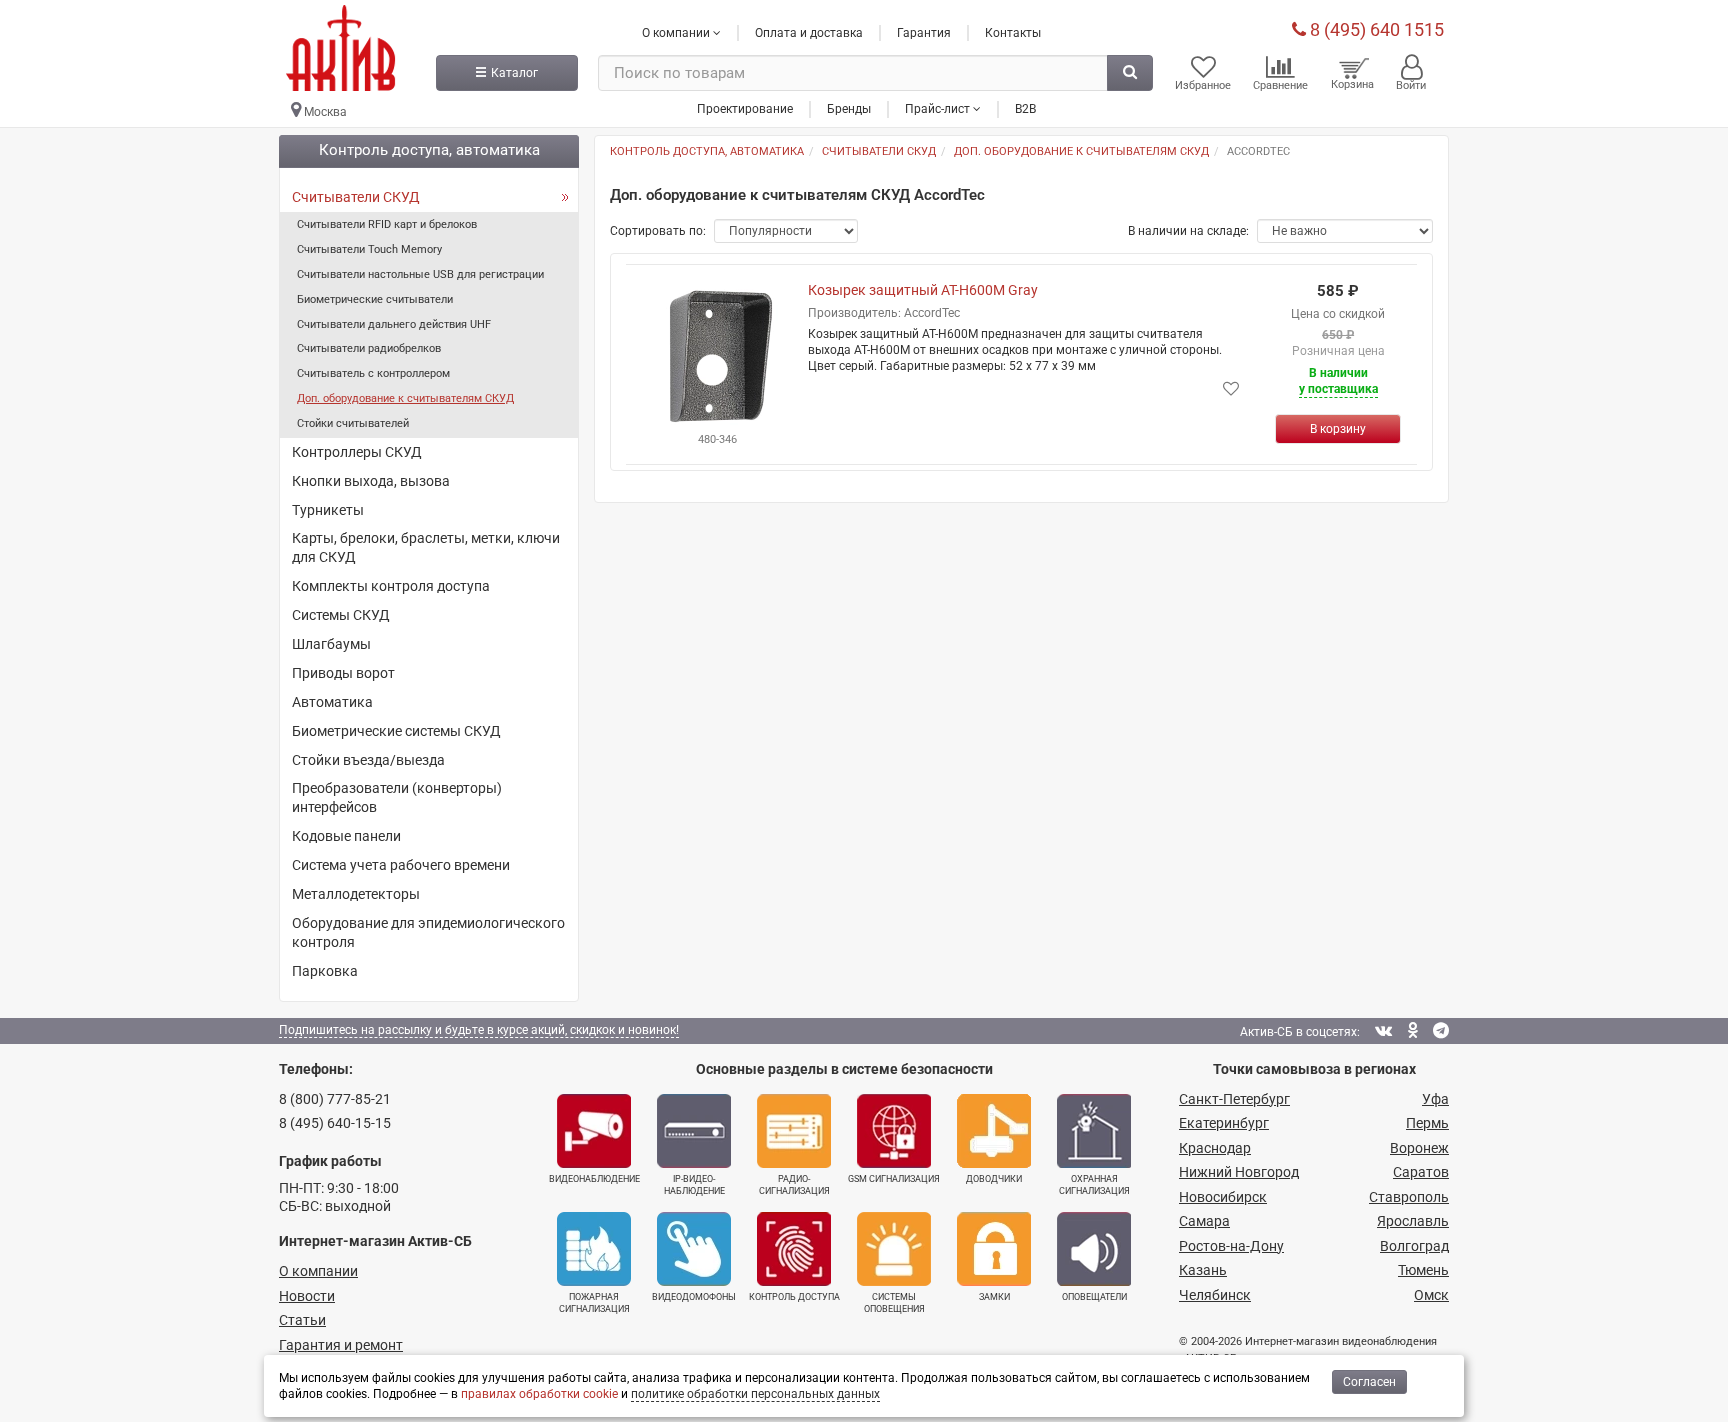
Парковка (325, 971)
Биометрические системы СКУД (396, 731)
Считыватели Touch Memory (369, 249)
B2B (1025, 109)
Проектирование (745, 109)
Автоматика (332, 702)
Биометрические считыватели (375, 299)
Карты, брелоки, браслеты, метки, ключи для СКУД (426, 547)
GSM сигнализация (894, 1179)
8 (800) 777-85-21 (335, 1099)
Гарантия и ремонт (341, 1345)
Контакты (1013, 33)
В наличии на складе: (1188, 231)
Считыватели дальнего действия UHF (394, 324)
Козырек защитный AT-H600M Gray (923, 290)
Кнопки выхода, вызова (371, 481)
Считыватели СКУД (356, 197)
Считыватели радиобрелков (369, 348)
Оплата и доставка (809, 33)
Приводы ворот (343, 673)
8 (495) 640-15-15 (335, 1123)
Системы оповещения (894, 1303)
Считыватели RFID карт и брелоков (387, 224)
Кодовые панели (346, 836)
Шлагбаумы (331, 644)
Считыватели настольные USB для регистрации (420, 274)
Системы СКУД (341, 615)
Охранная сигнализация (1094, 1185)
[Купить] (1338, 429)
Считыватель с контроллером (373, 373)
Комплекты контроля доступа (391, 586)
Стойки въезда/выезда (368, 760)
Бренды (849, 109)
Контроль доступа (794, 1297)
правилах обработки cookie (539, 1394)
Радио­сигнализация (794, 1185)
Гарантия (924, 33)
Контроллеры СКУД (357, 452)
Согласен (1369, 1382)
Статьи (302, 1320)
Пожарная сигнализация (594, 1303)
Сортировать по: (658, 231)
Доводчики (994, 1179)
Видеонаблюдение (594, 1179)
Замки (994, 1297)
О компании (318, 1271)
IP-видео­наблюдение (694, 1185)
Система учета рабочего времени (401, 865)
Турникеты (328, 510)
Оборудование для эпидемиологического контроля (428, 932)
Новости (307, 1296)
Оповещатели (1094, 1297)
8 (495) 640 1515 (1375, 29)
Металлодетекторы (356, 894)
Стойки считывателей (353, 423)
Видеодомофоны (694, 1297)
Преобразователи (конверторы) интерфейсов (397, 797)
